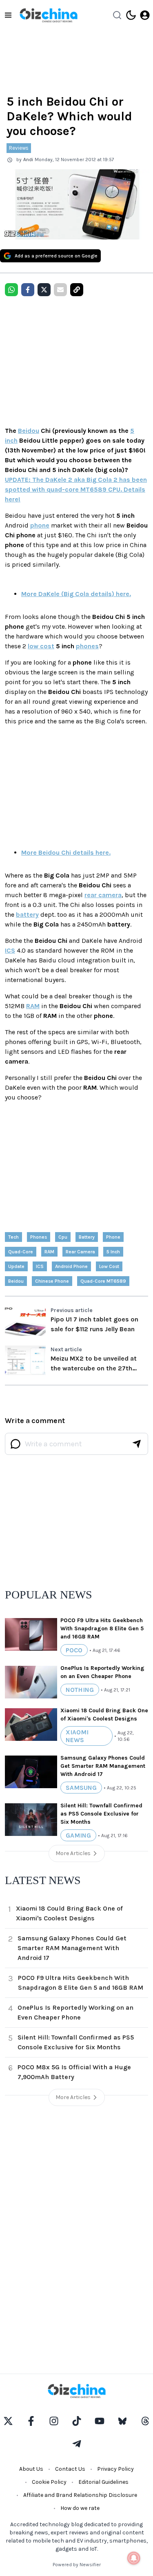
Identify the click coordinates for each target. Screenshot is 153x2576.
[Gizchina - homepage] (49, 15)
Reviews (19, 148)
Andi (28, 160)
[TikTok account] (77, 2421)
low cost (41, 646)
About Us (31, 2469)
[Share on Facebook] (28, 290)
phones (87, 646)
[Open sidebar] (8, 15)
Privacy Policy (115, 2469)
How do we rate (80, 2508)
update (16, 1266)
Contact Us (70, 2469)
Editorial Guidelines (103, 2482)
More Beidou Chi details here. (66, 852)
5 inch (113, 1252)
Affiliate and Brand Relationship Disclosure (80, 2495)
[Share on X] (44, 290)
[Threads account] (145, 2421)
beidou (16, 1281)
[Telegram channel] (77, 2444)
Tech (13, 1237)
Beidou (29, 431)
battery (27, 914)
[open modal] (145, 15)
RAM (33, 1006)
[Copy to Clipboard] (77, 290)
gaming (78, 1835)
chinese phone (52, 1281)
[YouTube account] (100, 2421)
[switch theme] (131, 15)
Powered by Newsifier (77, 2565)
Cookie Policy (49, 2482)
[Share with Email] (60, 290)
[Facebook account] (31, 2421)
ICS (10, 950)
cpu (63, 1237)
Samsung (81, 1788)
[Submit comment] (137, 1444)
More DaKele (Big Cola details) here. (76, 594)
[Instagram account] (54, 2421)
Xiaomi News (77, 1736)
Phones (39, 1237)
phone (40, 525)
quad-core (21, 1252)
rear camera (103, 895)
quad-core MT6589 (103, 1281)
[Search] (117, 15)
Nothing (80, 1690)
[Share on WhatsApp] (11, 290)
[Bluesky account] (122, 2421)
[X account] (8, 2421)
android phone (71, 1266)
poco (74, 1650)
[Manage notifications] (134, 2558)
